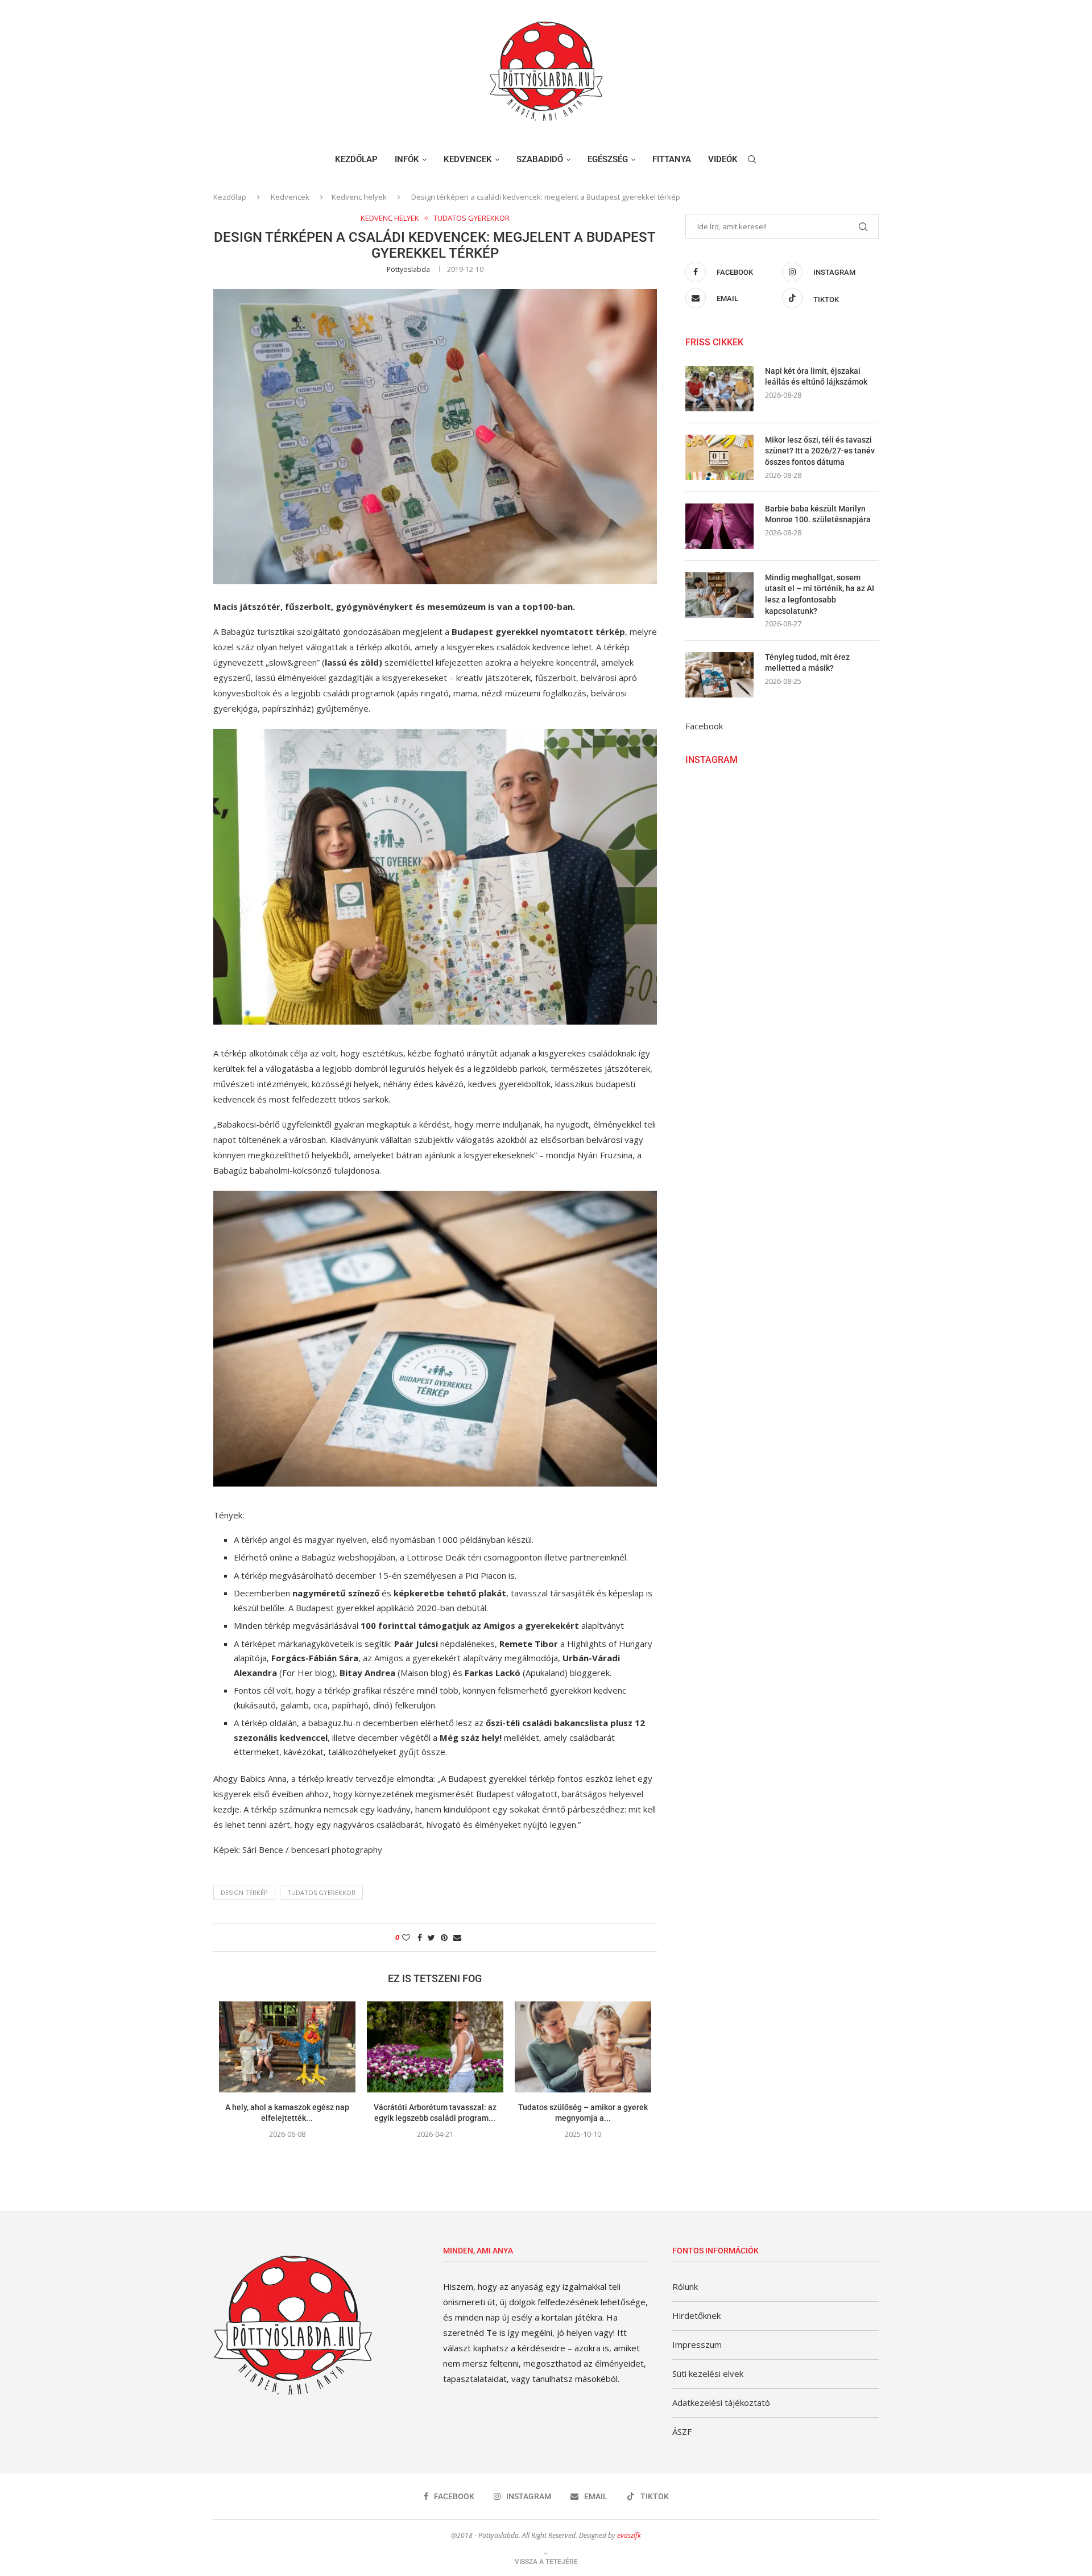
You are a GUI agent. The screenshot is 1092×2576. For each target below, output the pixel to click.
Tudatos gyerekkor (471, 218)
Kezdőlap (356, 159)
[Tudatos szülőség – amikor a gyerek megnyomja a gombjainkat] (583, 2047)
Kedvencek (468, 159)
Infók (407, 159)
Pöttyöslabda (408, 269)
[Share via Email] (457, 1937)
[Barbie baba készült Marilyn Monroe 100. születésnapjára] (719, 526)
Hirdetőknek (696, 2315)
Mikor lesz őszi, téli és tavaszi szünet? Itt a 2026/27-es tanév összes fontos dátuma (820, 451)
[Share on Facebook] (420, 1937)
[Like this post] (406, 1937)
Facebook (704, 726)
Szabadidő (540, 159)
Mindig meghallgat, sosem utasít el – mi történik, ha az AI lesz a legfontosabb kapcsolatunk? (820, 594)
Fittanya (672, 159)
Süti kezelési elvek (708, 2373)
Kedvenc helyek (359, 197)
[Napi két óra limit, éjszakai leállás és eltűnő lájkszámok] (719, 389)
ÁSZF (682, 2431)
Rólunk (685, 2286)
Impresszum (697, 2344)
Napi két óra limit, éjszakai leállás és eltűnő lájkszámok (816, 377)
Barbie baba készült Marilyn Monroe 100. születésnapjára (818, 514)
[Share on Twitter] (431, 1937)
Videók (723, 159)
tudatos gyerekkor (321, 1892)
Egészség (608, 159)
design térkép (244, 1892)
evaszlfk (629, 2535)
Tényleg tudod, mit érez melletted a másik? (807, 663)
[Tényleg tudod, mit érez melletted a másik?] (719, 675)
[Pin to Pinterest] (444, 1937)
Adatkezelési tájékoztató (721, 2402)
